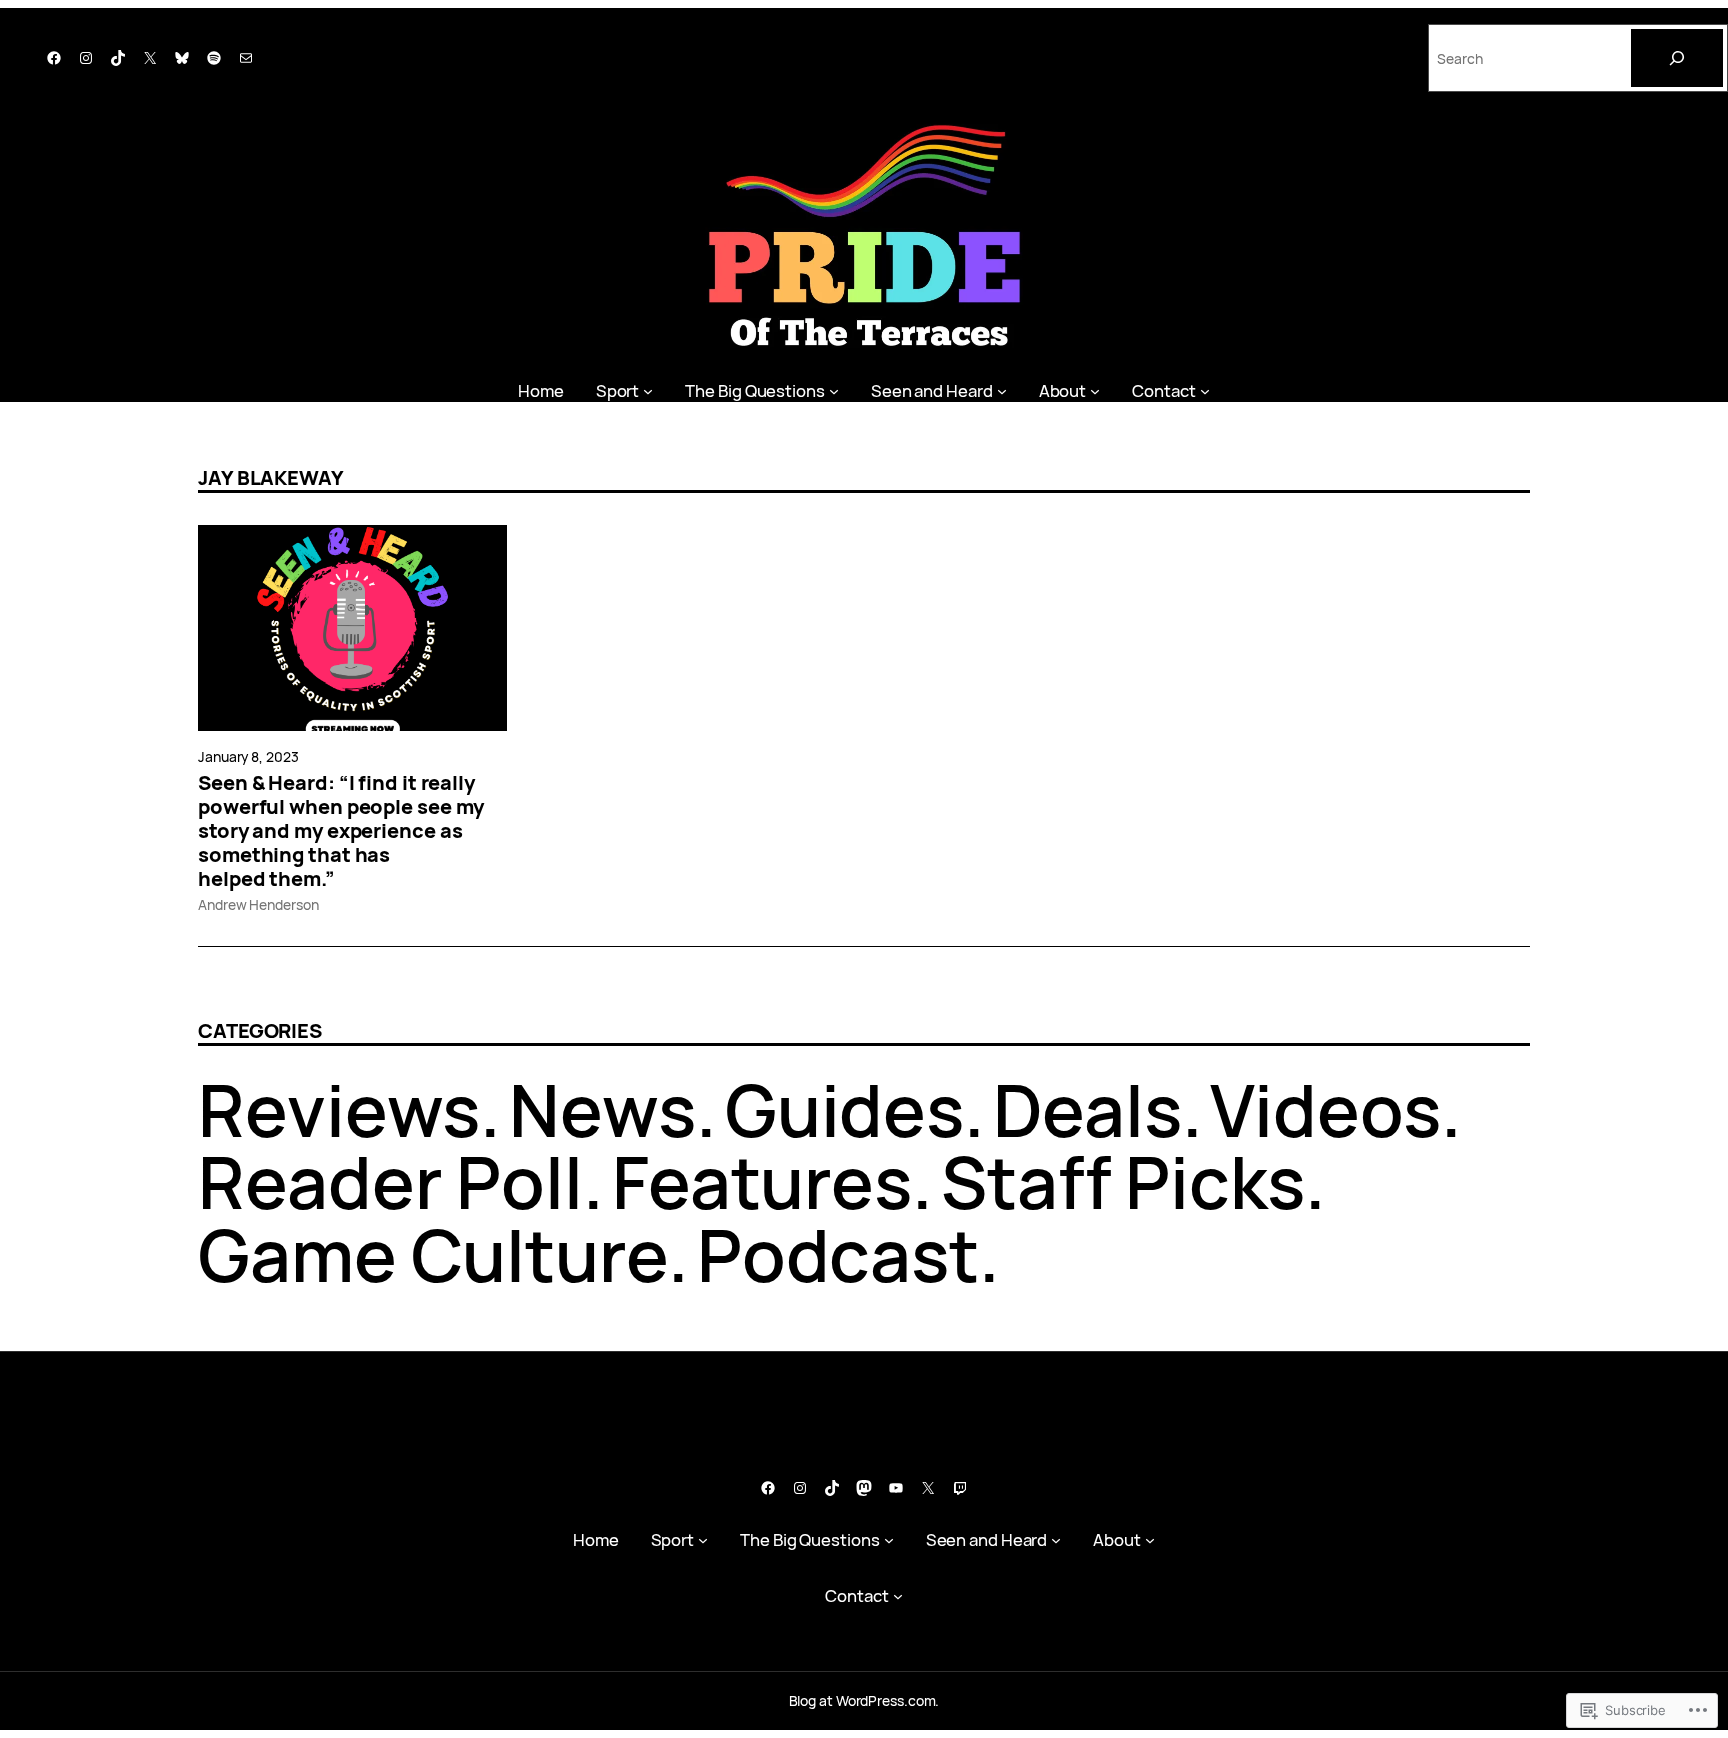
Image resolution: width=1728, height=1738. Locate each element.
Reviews (339, 1109)
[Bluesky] (182, 58)
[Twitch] (960, 1488)
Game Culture (433, 1254)
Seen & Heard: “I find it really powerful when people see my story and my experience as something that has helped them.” (341, 831)
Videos (1325, 1109)
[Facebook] (54, 58)
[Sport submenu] (648, 390)
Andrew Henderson (258, 904)
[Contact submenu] (1205, 390)
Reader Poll (390, 1181)
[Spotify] (214, 58)
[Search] (1677, 58)
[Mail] (246, 58)
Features (762, 1181)
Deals (1087, 1109)
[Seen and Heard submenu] (1002, 390)
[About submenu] (1095, 390)
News (602, 1109)
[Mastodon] (864, 1488)
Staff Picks (1123, 1181)
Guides (844, 1109)
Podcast (838, 1254)
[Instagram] (86, 58)
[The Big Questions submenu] (834, 390)
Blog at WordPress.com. (864, 1700)
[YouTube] (896, 1488)
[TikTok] (118, 58)
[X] (150, 58)
